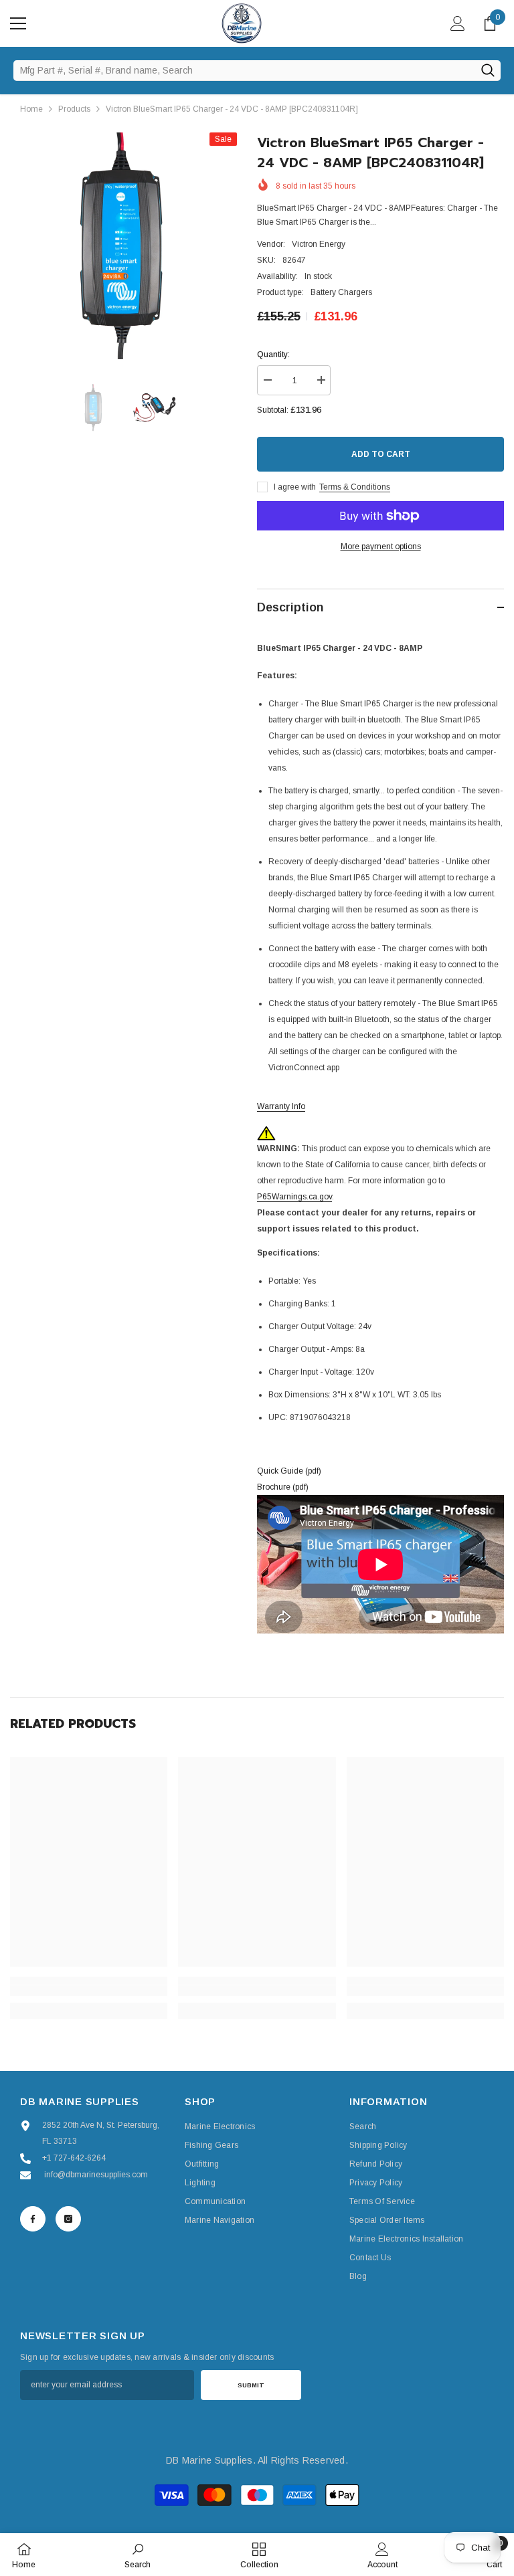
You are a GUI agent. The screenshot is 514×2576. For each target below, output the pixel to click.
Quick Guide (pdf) (289, 1471)
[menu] (18, 23)
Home (31, 109)
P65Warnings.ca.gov (294, 1197)
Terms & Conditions (355, 487)
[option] (123, 246)
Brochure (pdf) (283, 1487)
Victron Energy (319, 244)
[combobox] (244, 70)
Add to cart (383, 454)
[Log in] (458, 23)
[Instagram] (68, 2219)
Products (74, 109)
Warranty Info (281, 1106)
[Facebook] (33, 2219)
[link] (89, 1991)
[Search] (488, 70)
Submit (251, 2385)
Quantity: (273, 355)
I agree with (295, 487)
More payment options (381, 547)
